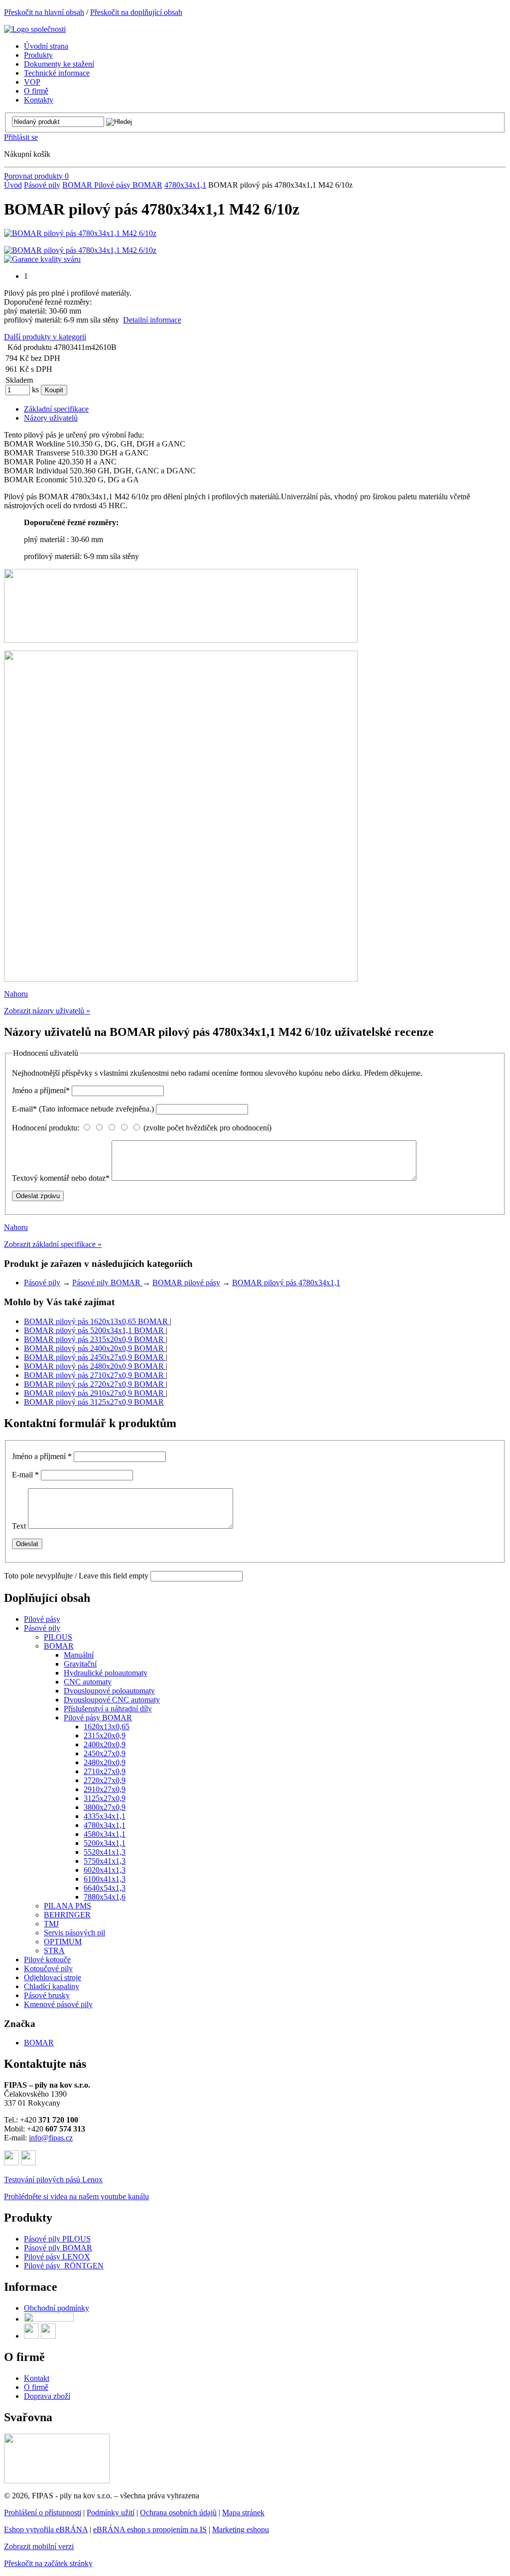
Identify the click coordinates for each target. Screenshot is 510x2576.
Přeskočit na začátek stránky (48, 2563)
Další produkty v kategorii (45, 337)
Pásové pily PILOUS (57, 2239)
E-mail (83, 1109)
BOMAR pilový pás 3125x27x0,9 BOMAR (94, 1402)
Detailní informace (152, 320)
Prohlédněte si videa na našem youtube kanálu (76, 2196)
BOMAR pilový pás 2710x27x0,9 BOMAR (95, 1375)
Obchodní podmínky (57, 2308)
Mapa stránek (243, 2513)
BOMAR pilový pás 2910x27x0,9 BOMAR (95, 1393)
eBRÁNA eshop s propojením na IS (150, 2529)
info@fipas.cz (51, 2138)
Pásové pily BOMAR (107, 1283)
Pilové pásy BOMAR (128, 185)
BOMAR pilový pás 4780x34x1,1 (286, 1283)
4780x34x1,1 (185, 185)
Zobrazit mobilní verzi (39, 2546)
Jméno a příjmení (41, 1090)
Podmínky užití (111, 2513)
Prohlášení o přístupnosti (43, 2513)
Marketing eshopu (241, 2529)
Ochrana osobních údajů (178, 2513)
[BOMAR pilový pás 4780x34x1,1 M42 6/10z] (80, 233)
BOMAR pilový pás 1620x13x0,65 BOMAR (97, 1321)
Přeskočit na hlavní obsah (44, 12)
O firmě (36, 2387)
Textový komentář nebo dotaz (61, 1178)
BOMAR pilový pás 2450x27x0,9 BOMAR (95, 1357)
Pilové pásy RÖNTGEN (64, 2266)
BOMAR (78, 185)
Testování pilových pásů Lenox (53, 2180)
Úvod (13, 185)
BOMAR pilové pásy (186, 1283)
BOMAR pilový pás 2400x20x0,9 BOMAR (95, 1348)
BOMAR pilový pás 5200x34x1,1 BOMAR (95, 1330)
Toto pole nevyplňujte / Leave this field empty (76, 1576)
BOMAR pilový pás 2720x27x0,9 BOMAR (95, 1384)
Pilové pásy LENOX (57, 2257)
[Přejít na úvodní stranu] (35, 29)
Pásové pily (42, 185)
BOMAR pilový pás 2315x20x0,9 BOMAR (95, 1339)
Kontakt (37, 2378)
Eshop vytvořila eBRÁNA (46, 2529)
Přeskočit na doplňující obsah (136, 12)
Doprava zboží (47, 2396)
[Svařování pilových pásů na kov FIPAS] (57, 2481)
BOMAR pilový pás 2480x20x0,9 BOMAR (95, 1366)
